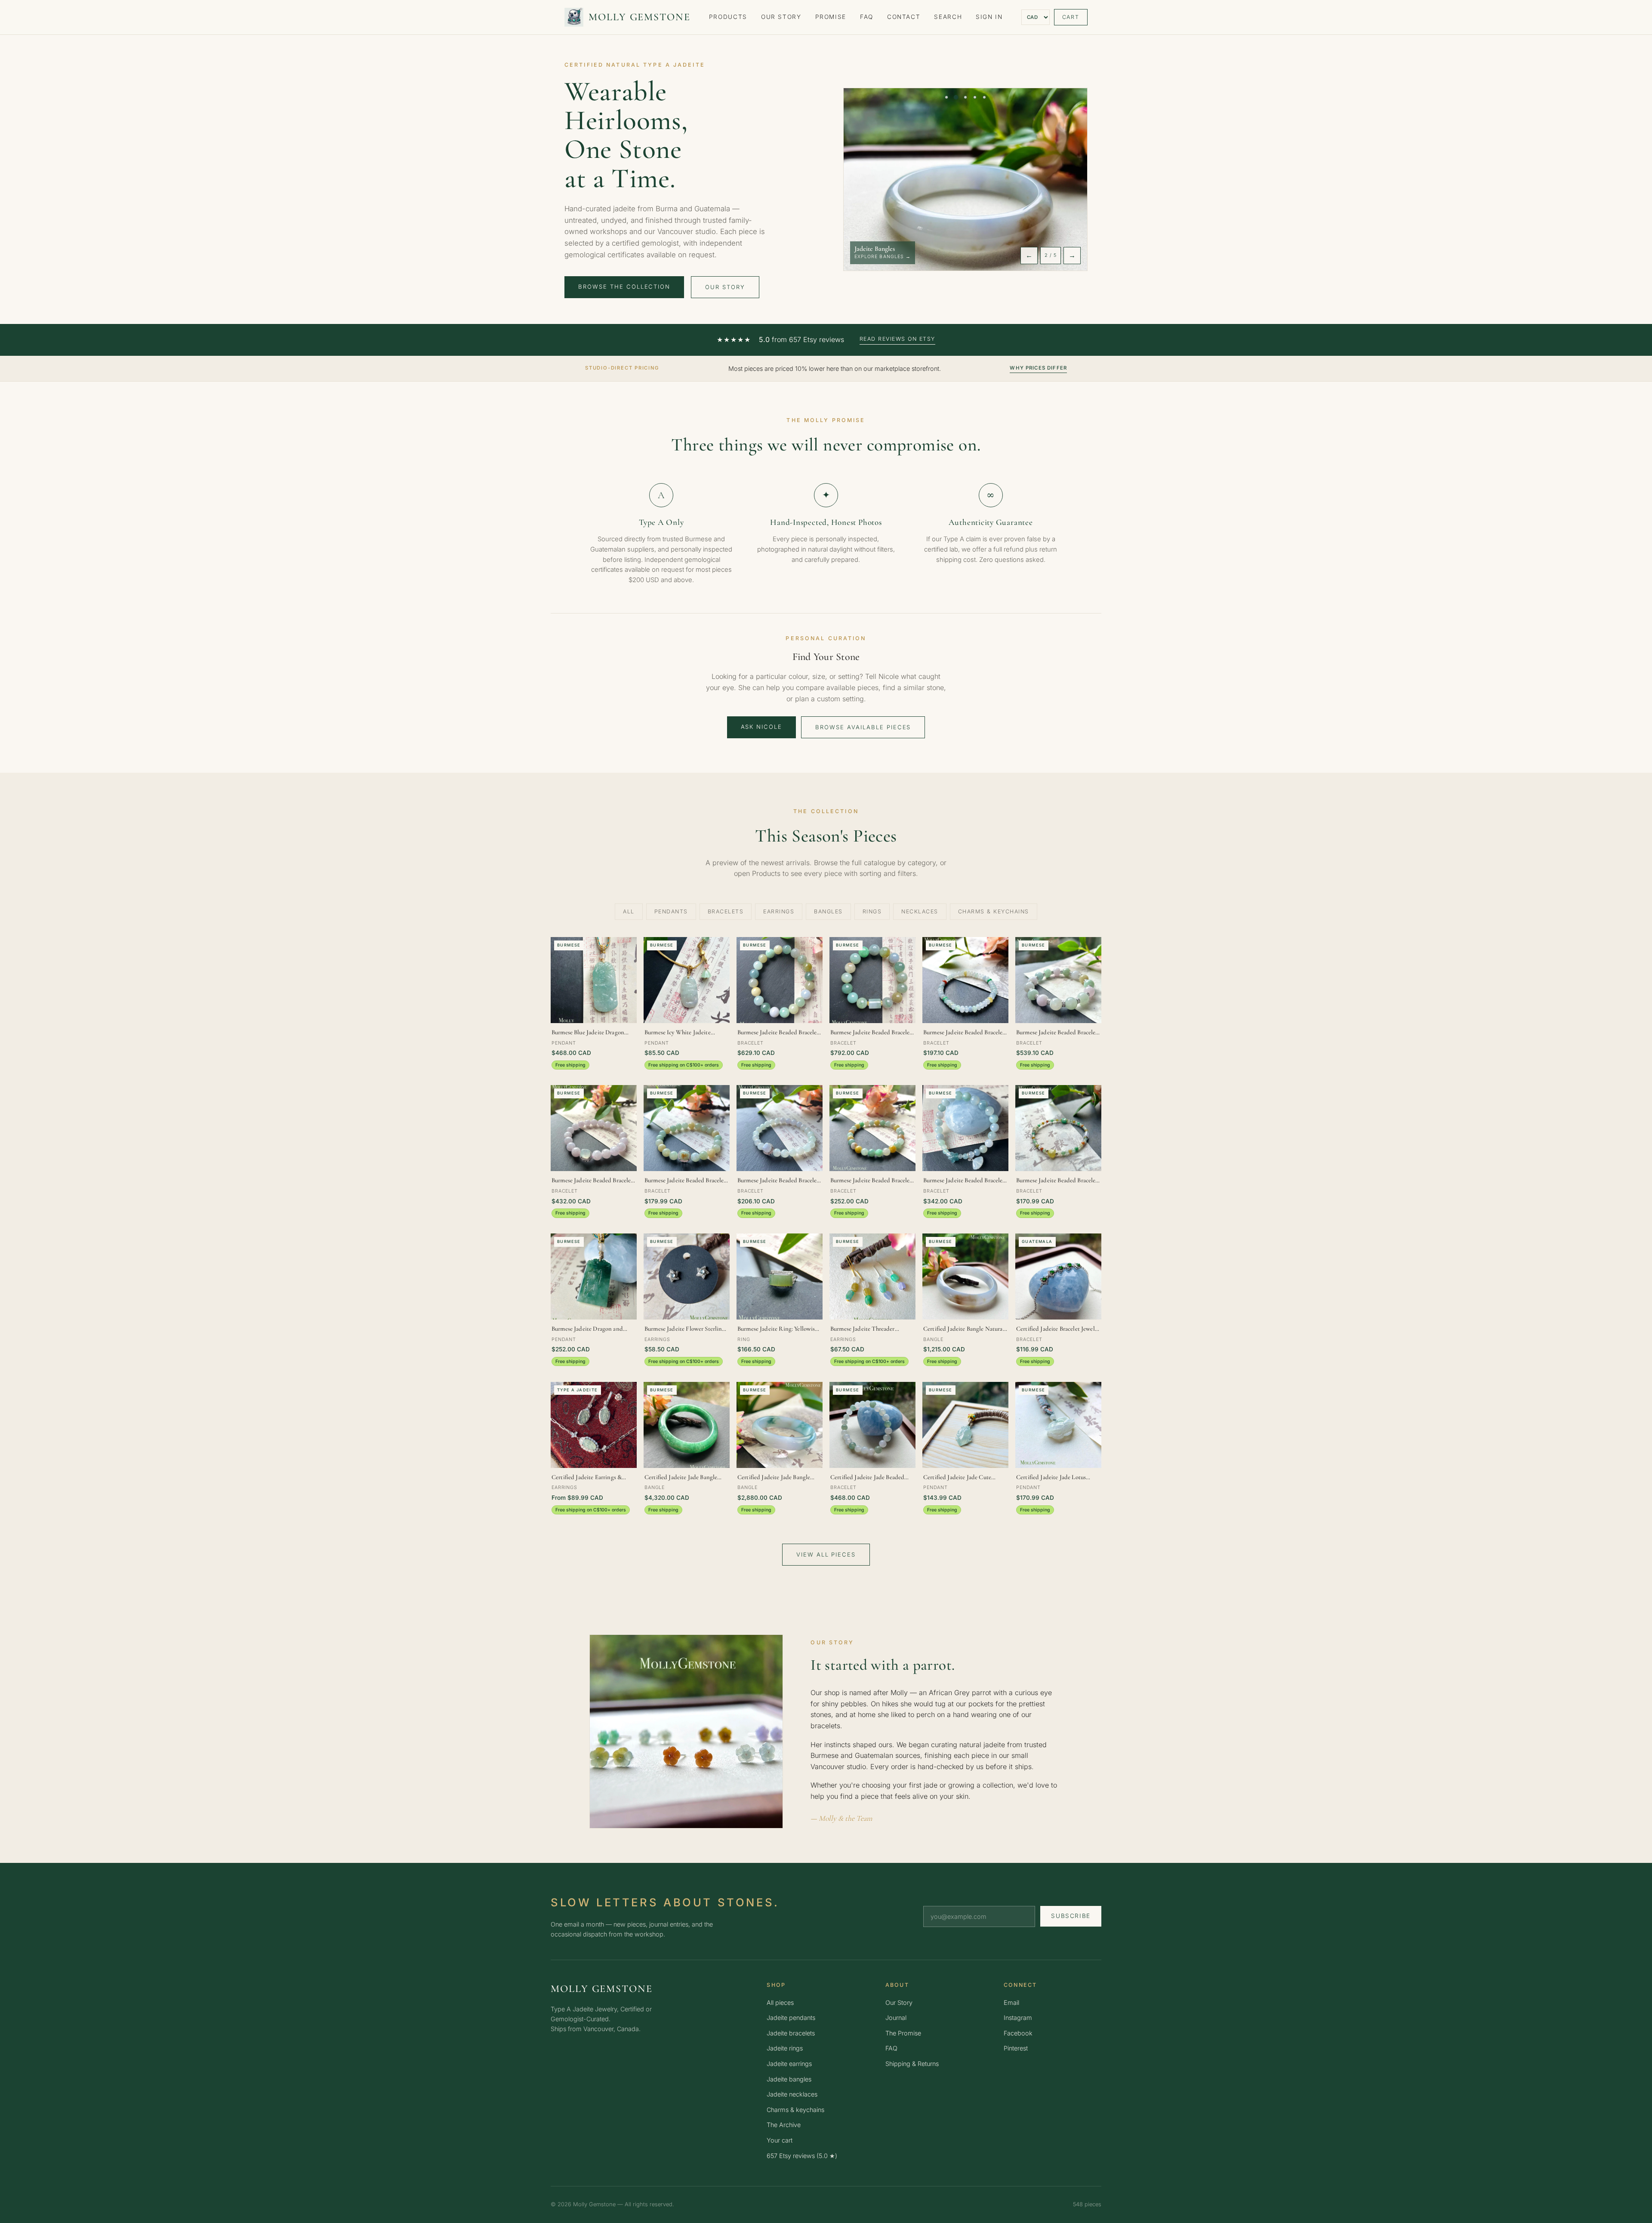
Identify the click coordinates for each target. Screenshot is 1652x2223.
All (629, 911)
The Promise (903, 2033)
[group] (965, 179)
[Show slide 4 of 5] (975, 97)
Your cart (780, 2140)
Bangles (828, 911)
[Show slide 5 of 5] (984, 97)
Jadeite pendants (791, 2018)
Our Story (781, 17)
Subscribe (1071, 1916)
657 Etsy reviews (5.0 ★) (802, 2156)
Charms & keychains (795, 2110)
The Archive (784, 2125)
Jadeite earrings (789, 2064)
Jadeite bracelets (791, 2033)
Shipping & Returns (912, 2064)
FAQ (867, 17)
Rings (872, 911)
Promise (831, 17)
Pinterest (1016, 2048)
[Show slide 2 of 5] (956, 97)
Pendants (671, 911)
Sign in (989, 17)
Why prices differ (1038, 368)
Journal (896, 2018)
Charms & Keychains (994, 911)
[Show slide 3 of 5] (965, 97)
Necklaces (920, 911)
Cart (1071, 17)
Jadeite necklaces (792, 2094)
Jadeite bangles (789, 2079)
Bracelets (726, 911)
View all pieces (826, 1554)
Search (948, 17)
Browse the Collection (624, 287)
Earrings (779, 911)
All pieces (780, 2003)
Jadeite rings (785, 2048)
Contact (904, 17)
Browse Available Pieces (863, 727)
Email (1011, 2003)
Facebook (1018, 2033)
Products (728, 17)
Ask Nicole (762, 727)
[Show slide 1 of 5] (946, 97)
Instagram (1018, 2018)
